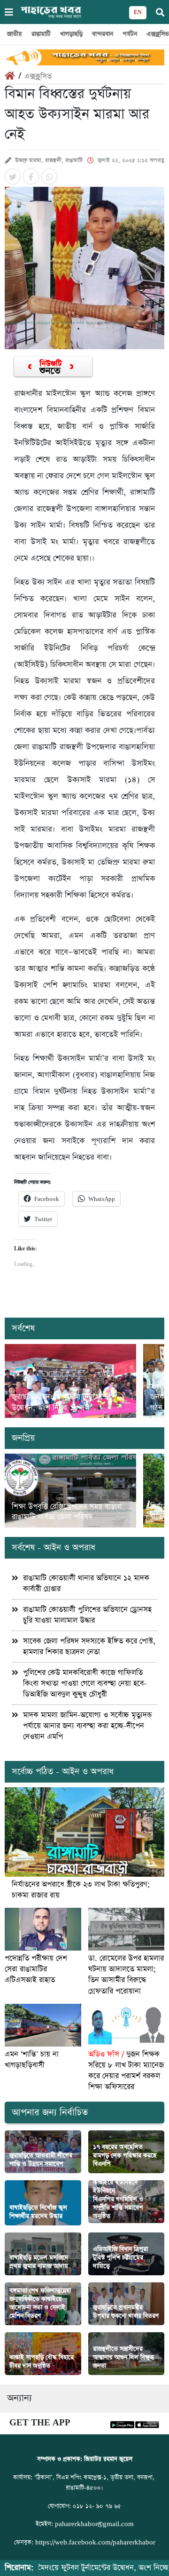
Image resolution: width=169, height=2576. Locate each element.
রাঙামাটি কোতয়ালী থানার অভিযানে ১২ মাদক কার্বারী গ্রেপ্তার (86, 1584)
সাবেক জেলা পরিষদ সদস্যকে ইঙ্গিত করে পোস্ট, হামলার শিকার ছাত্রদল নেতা (89, 1647)
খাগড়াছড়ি (71, 34)
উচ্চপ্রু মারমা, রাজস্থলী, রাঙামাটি (49, 160)
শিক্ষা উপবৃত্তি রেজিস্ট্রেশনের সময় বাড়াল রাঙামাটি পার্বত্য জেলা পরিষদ (67, 1512)
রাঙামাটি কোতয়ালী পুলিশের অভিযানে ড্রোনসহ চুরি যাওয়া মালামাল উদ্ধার (87, 1615)
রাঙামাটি (41, 34)
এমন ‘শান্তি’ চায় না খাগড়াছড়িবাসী (32, 2060)
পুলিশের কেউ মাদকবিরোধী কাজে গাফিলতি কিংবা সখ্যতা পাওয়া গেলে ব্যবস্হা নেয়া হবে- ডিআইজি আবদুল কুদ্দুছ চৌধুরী (85, 1684)
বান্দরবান (103, 34)
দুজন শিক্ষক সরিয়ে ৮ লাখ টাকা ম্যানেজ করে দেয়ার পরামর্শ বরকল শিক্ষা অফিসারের (126, 2071)
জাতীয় (15, 34)
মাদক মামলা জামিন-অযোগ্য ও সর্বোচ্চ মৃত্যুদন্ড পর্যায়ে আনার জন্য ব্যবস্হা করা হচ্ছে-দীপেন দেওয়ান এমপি (87, 1726)
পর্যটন (130, 34)
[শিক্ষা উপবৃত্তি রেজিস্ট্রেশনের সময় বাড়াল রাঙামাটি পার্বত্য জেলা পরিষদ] (70, 1491)
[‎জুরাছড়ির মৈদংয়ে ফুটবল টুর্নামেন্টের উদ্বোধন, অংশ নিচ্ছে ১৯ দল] (70, 1381)
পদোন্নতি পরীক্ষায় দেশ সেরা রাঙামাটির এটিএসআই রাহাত (36, 1969)
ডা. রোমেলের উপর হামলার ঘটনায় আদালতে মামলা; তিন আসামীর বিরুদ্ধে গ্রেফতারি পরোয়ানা (126, 1975)
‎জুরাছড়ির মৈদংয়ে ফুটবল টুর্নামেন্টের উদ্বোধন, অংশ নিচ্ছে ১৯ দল (62, 1402)
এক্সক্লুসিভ (38, 76)
